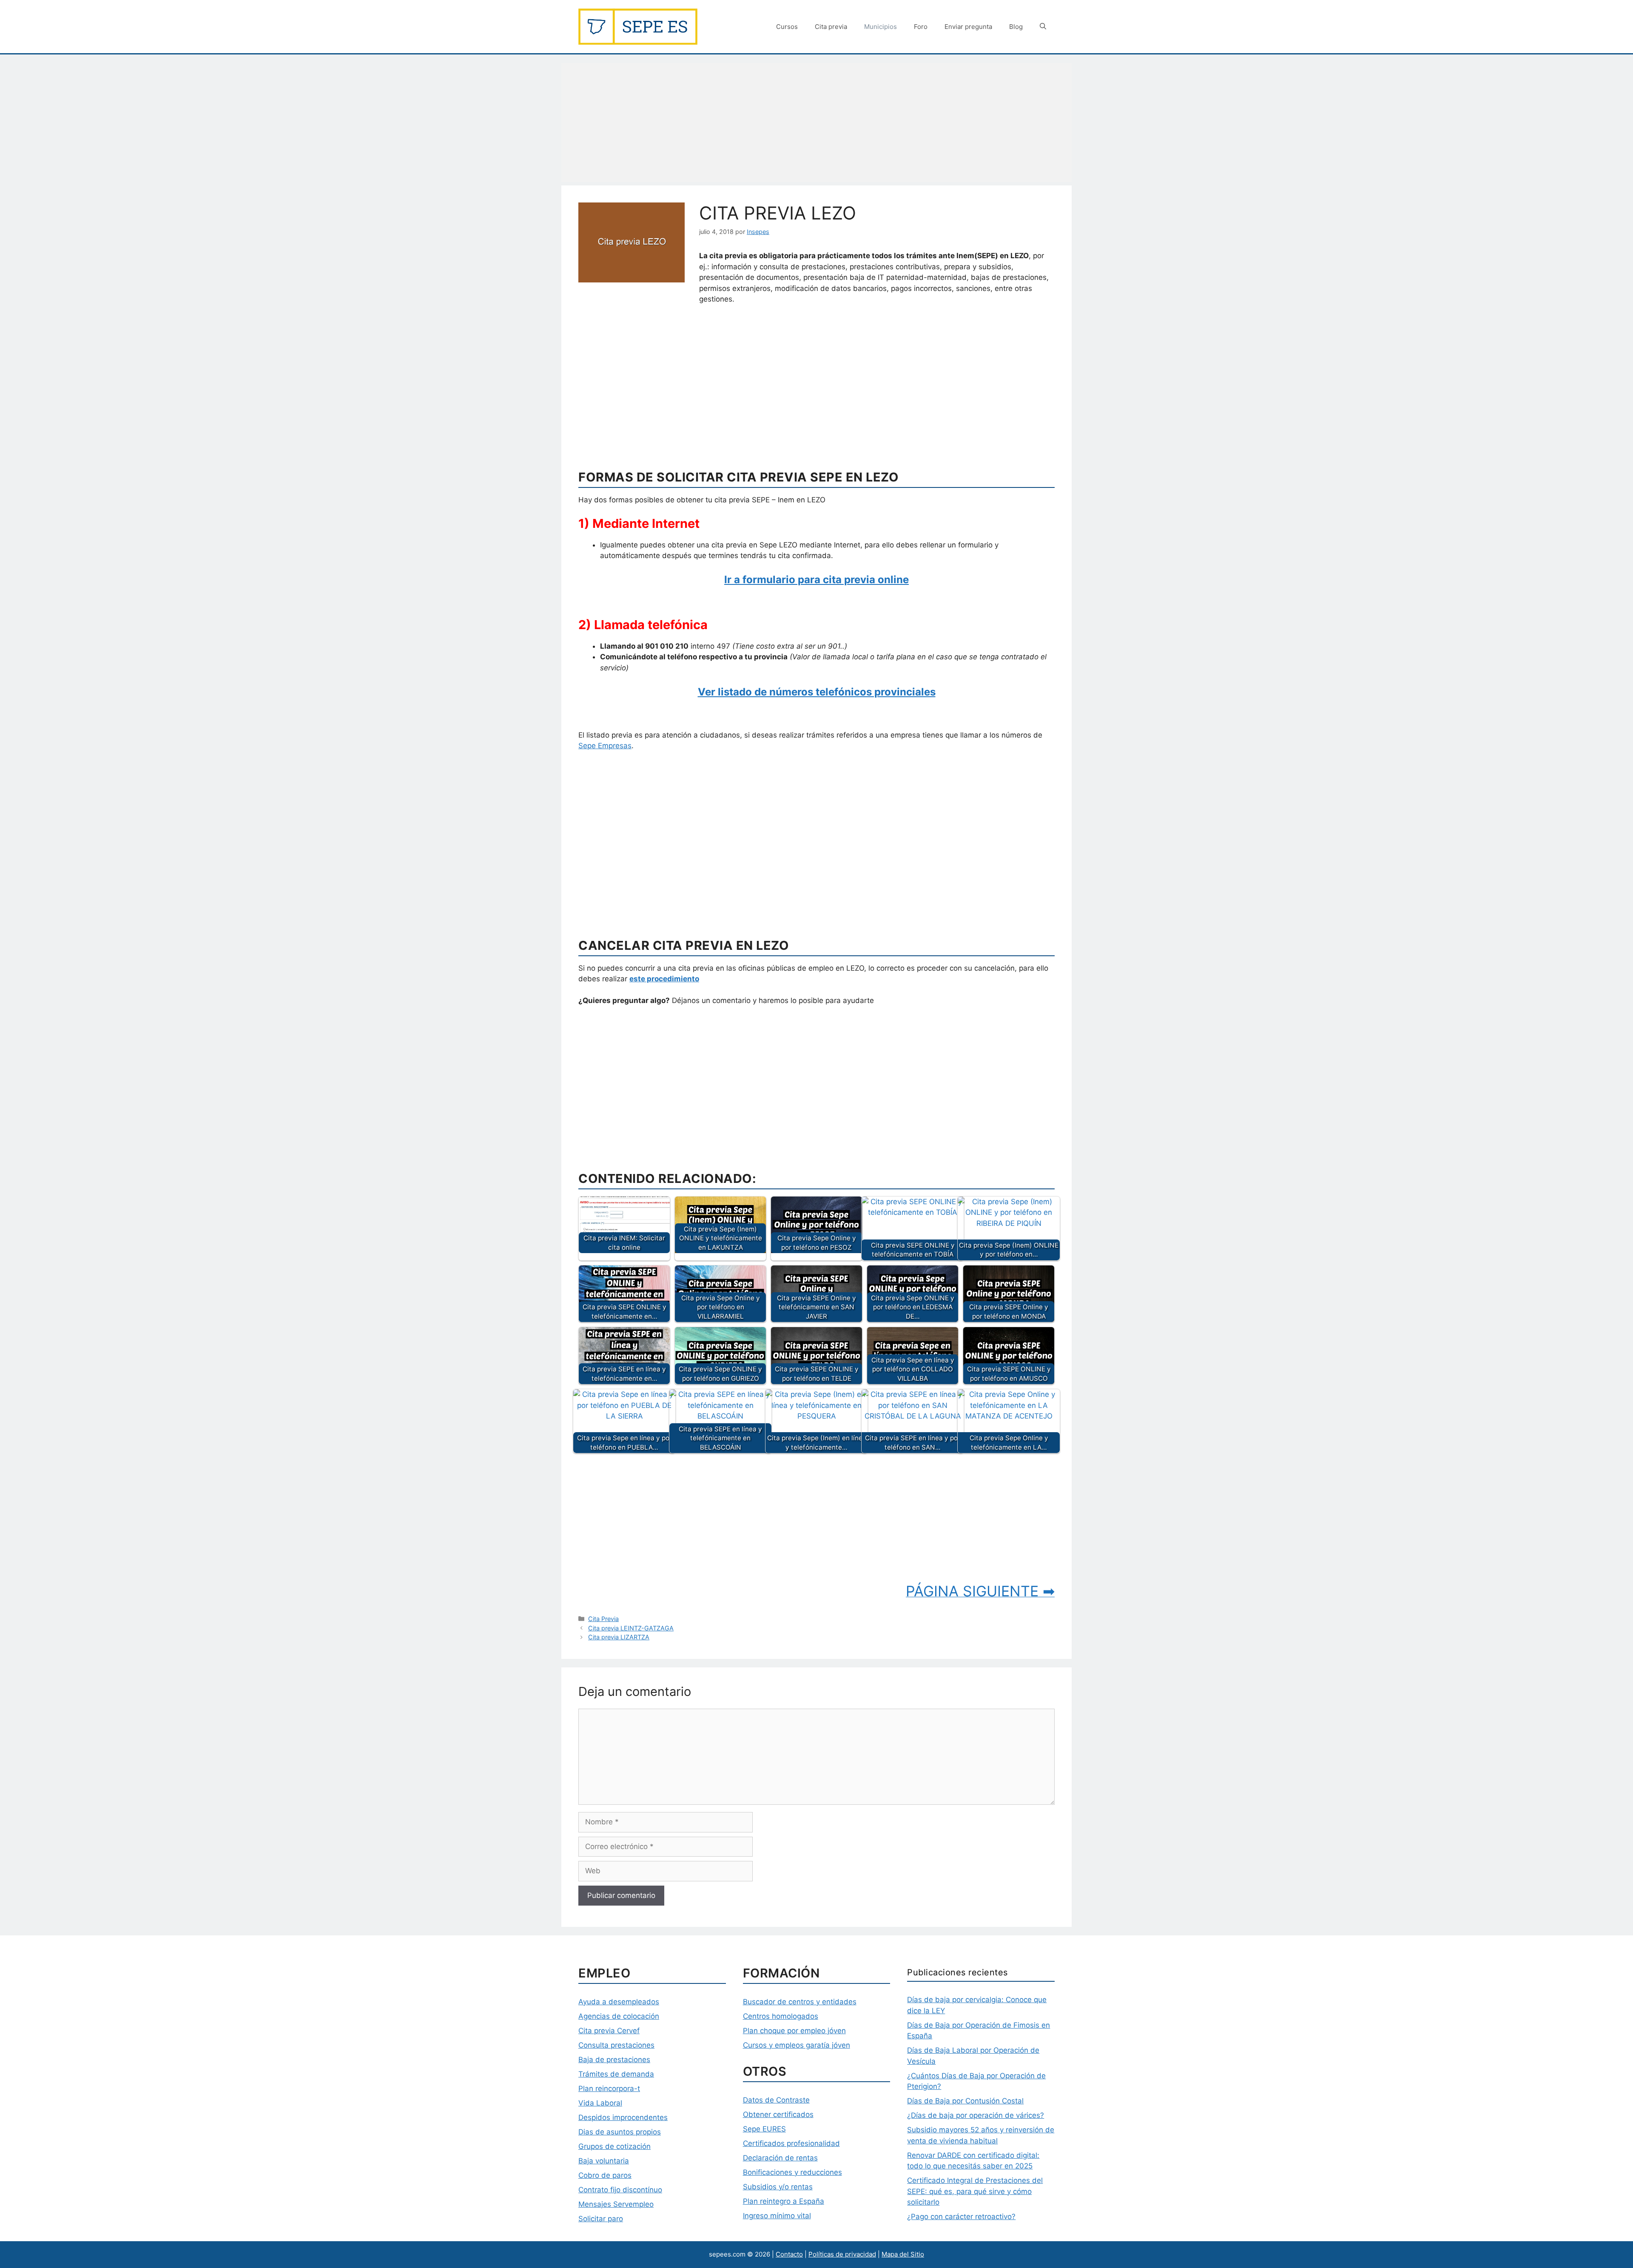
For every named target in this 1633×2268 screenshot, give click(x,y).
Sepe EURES (764, 2129)
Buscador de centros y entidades (800, 2002)
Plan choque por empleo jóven (794, 2031)
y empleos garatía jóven (808, 2045)
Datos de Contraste (776, 2100)
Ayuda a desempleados (619, 2002)
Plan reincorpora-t (609, 2088)
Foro (921, 27)
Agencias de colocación (619, 2016)
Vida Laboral (600, 2103)
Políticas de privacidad (842, 2254)
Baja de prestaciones (614, 2060)
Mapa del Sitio (903, 2254)
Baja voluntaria (604, 2161)
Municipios (881, 27)
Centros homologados (781, 2016)
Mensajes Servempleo (616, 2204)
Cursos (787, 27)
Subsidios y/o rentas (778, 2187)
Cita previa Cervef (609, 2031)
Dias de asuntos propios (620, 2132)
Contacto (789, 2254)
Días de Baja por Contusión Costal (965, 2101)
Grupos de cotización (615, 2146)
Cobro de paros (605, 2175)
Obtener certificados (778, 2114)
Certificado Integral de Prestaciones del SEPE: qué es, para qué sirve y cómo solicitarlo (975, 2191)
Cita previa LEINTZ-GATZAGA (631, 1628)
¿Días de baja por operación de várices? (976, 2115)
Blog (1016, 27)
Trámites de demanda (616, 2074)
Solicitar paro (601, 2219)
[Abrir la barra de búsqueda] (1043, 27)
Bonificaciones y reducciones (792, 2172)
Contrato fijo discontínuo (620, 2190)
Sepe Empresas (605, 746)
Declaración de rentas (780, 2158)
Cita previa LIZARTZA (619, 1637)
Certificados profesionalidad (791, 2143)
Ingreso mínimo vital (777, 2216)
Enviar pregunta (968, 27)
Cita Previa (603, 1619)
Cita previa (831, 27)
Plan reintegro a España (784, 2201)
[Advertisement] (816, 123)
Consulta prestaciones (616, 2045)
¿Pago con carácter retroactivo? (961, 2217)
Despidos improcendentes (623, 2117)
